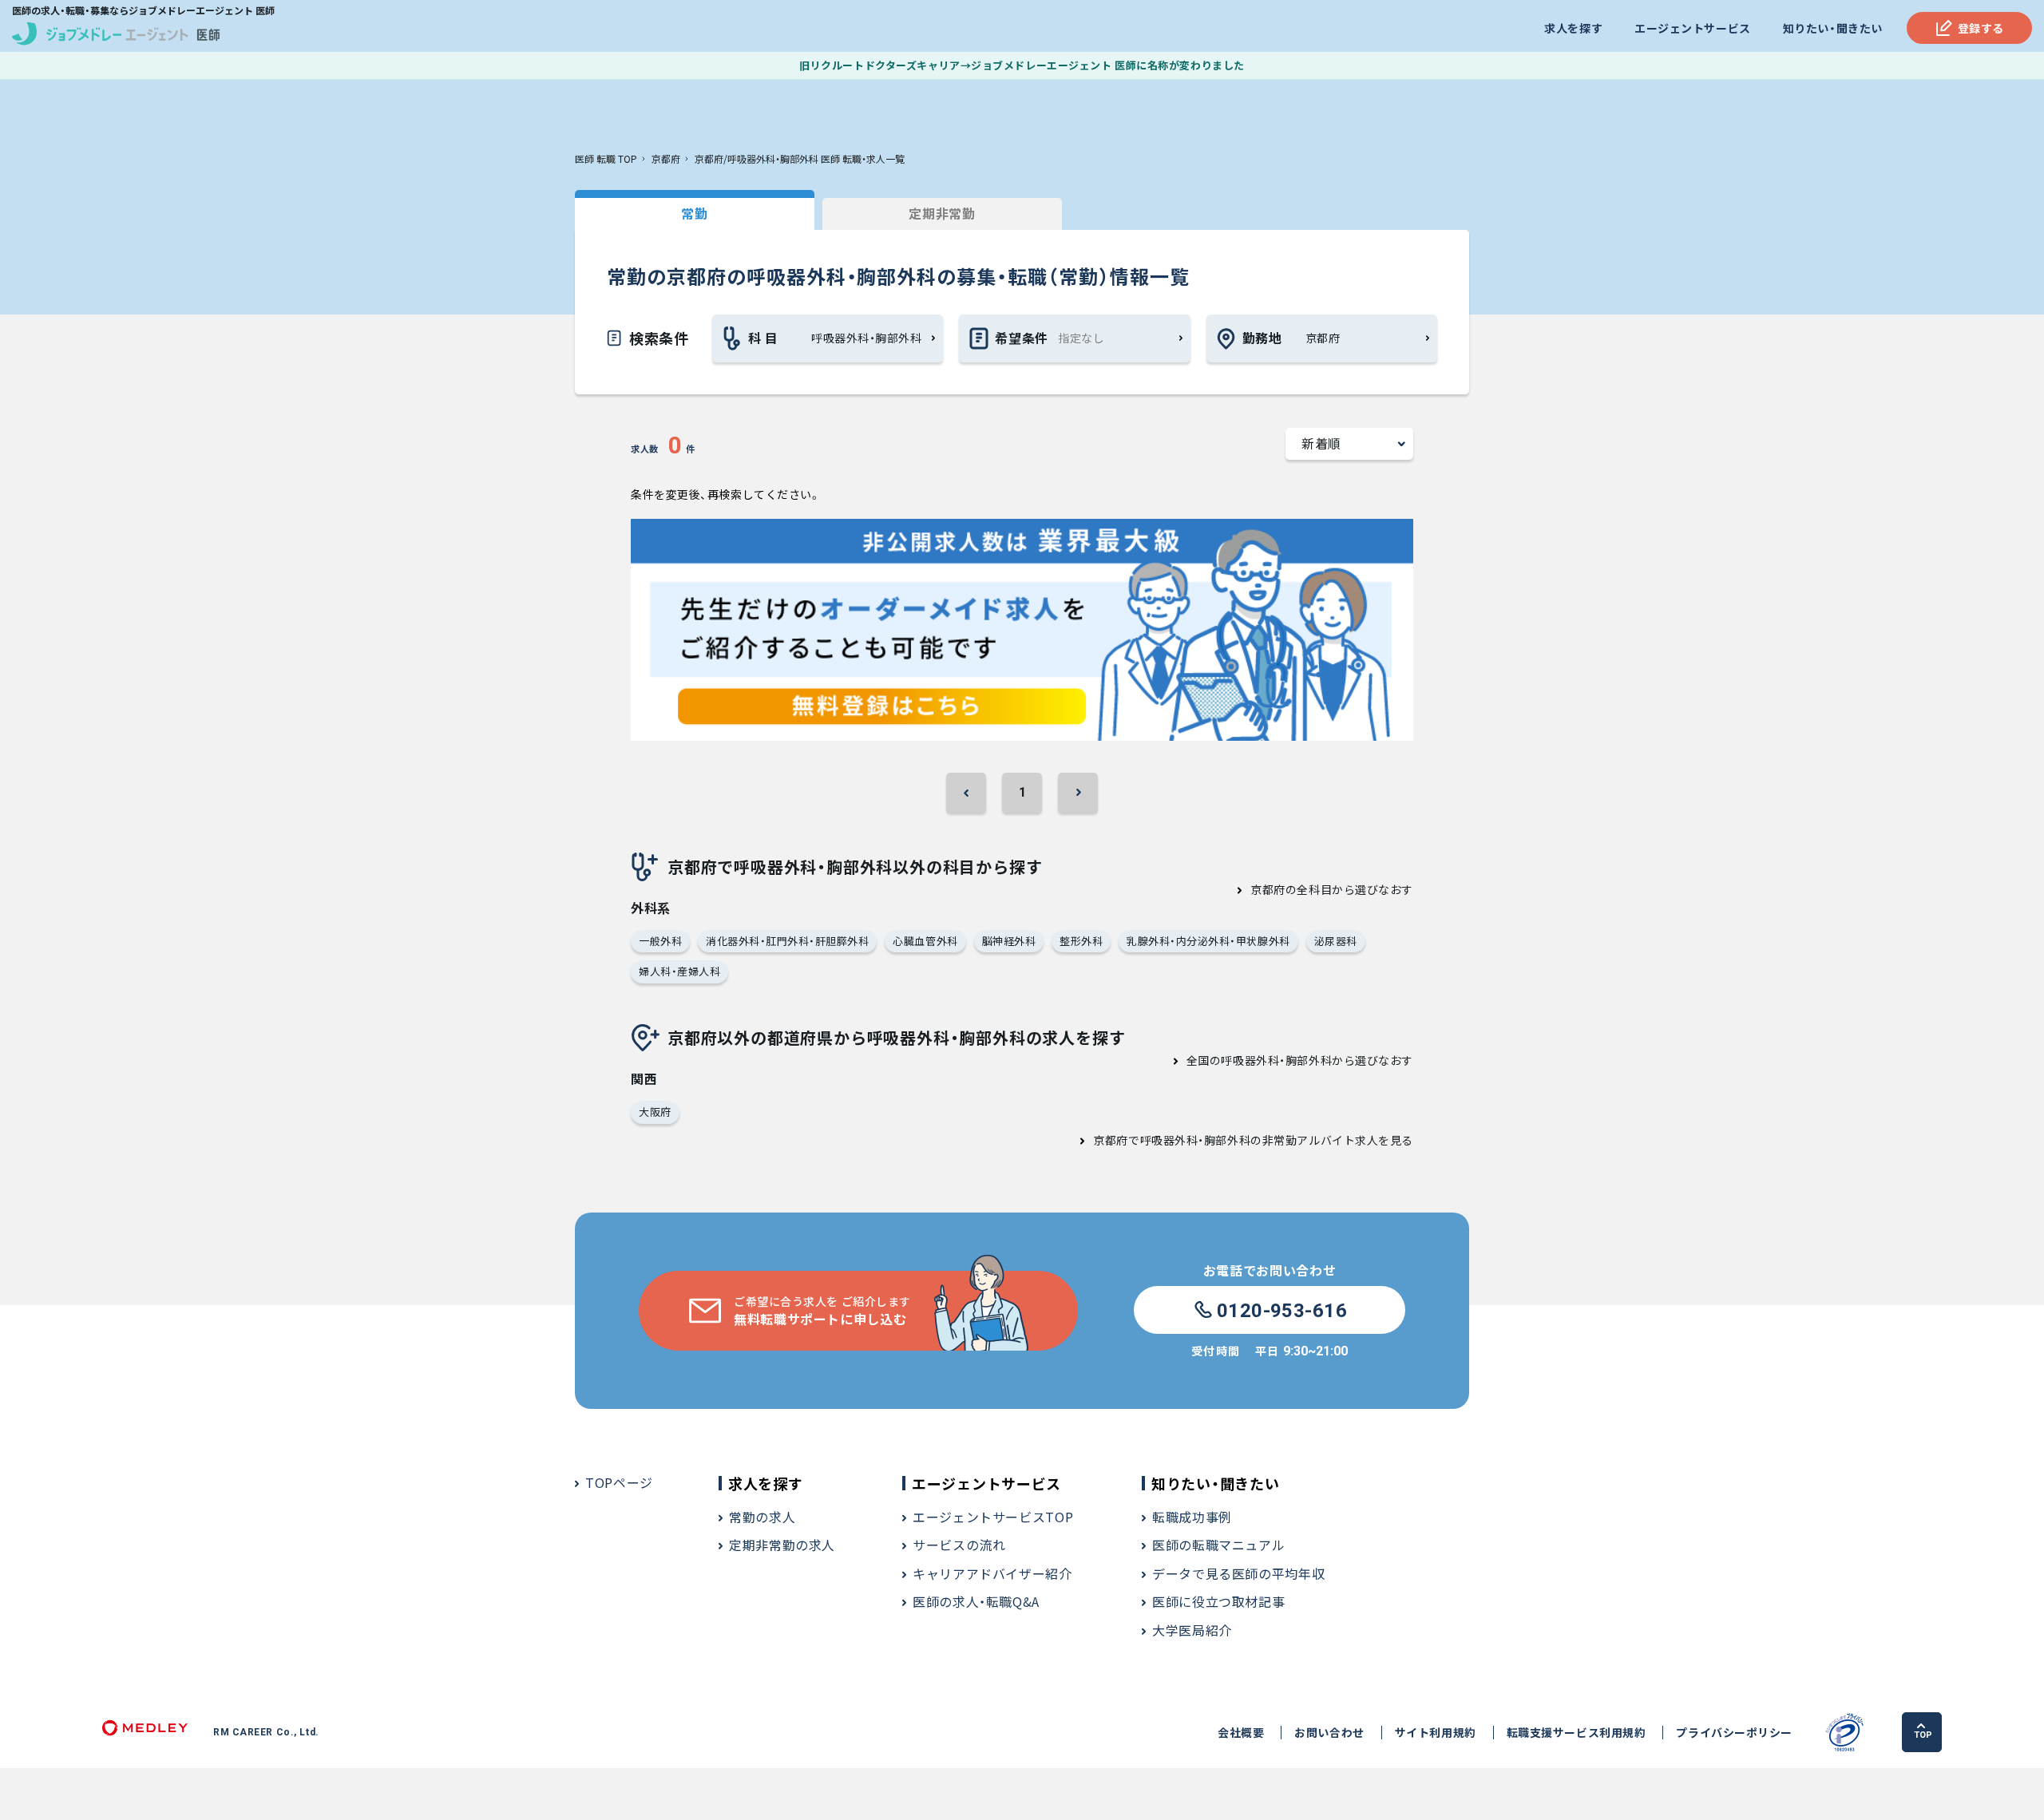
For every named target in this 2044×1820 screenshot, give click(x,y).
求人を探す (1573, 28)
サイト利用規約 (1436, 1733)
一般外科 (660, 941)
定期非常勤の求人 (782, 1545)
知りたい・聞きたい (1833, 28)
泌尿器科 (1336, 941)
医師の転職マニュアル (1218, 1545)
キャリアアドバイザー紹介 (992, 1573)
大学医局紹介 (1192, 1630)
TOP (1923, 1735)
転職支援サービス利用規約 (1577, 1733)
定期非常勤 (942, 213)
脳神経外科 (1009, 941)
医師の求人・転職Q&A (976, 1601)
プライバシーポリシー (1734, 1733)
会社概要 (1241, 1733)
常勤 (694, 213)
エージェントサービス (1693, 28)
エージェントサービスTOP (993, 1517)
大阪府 (655, 1112)
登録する (1981, 28)
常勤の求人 (762, 1517)
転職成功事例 (1192, 1517)
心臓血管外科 (925, 941)
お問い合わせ (1329, 1733)
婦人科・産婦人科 (679, 971)
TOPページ (619, 1482)
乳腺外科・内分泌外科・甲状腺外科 (1208, 941)
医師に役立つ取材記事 (1218, 1601)
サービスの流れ (959, 1545)
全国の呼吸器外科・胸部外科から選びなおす (1300, 1060)
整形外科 (1081, 941)
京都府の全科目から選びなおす (1332, 889)
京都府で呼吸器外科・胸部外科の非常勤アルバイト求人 (1236, 1140)
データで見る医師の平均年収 (1238, 1573)
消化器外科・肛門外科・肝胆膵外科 (787, 941)
